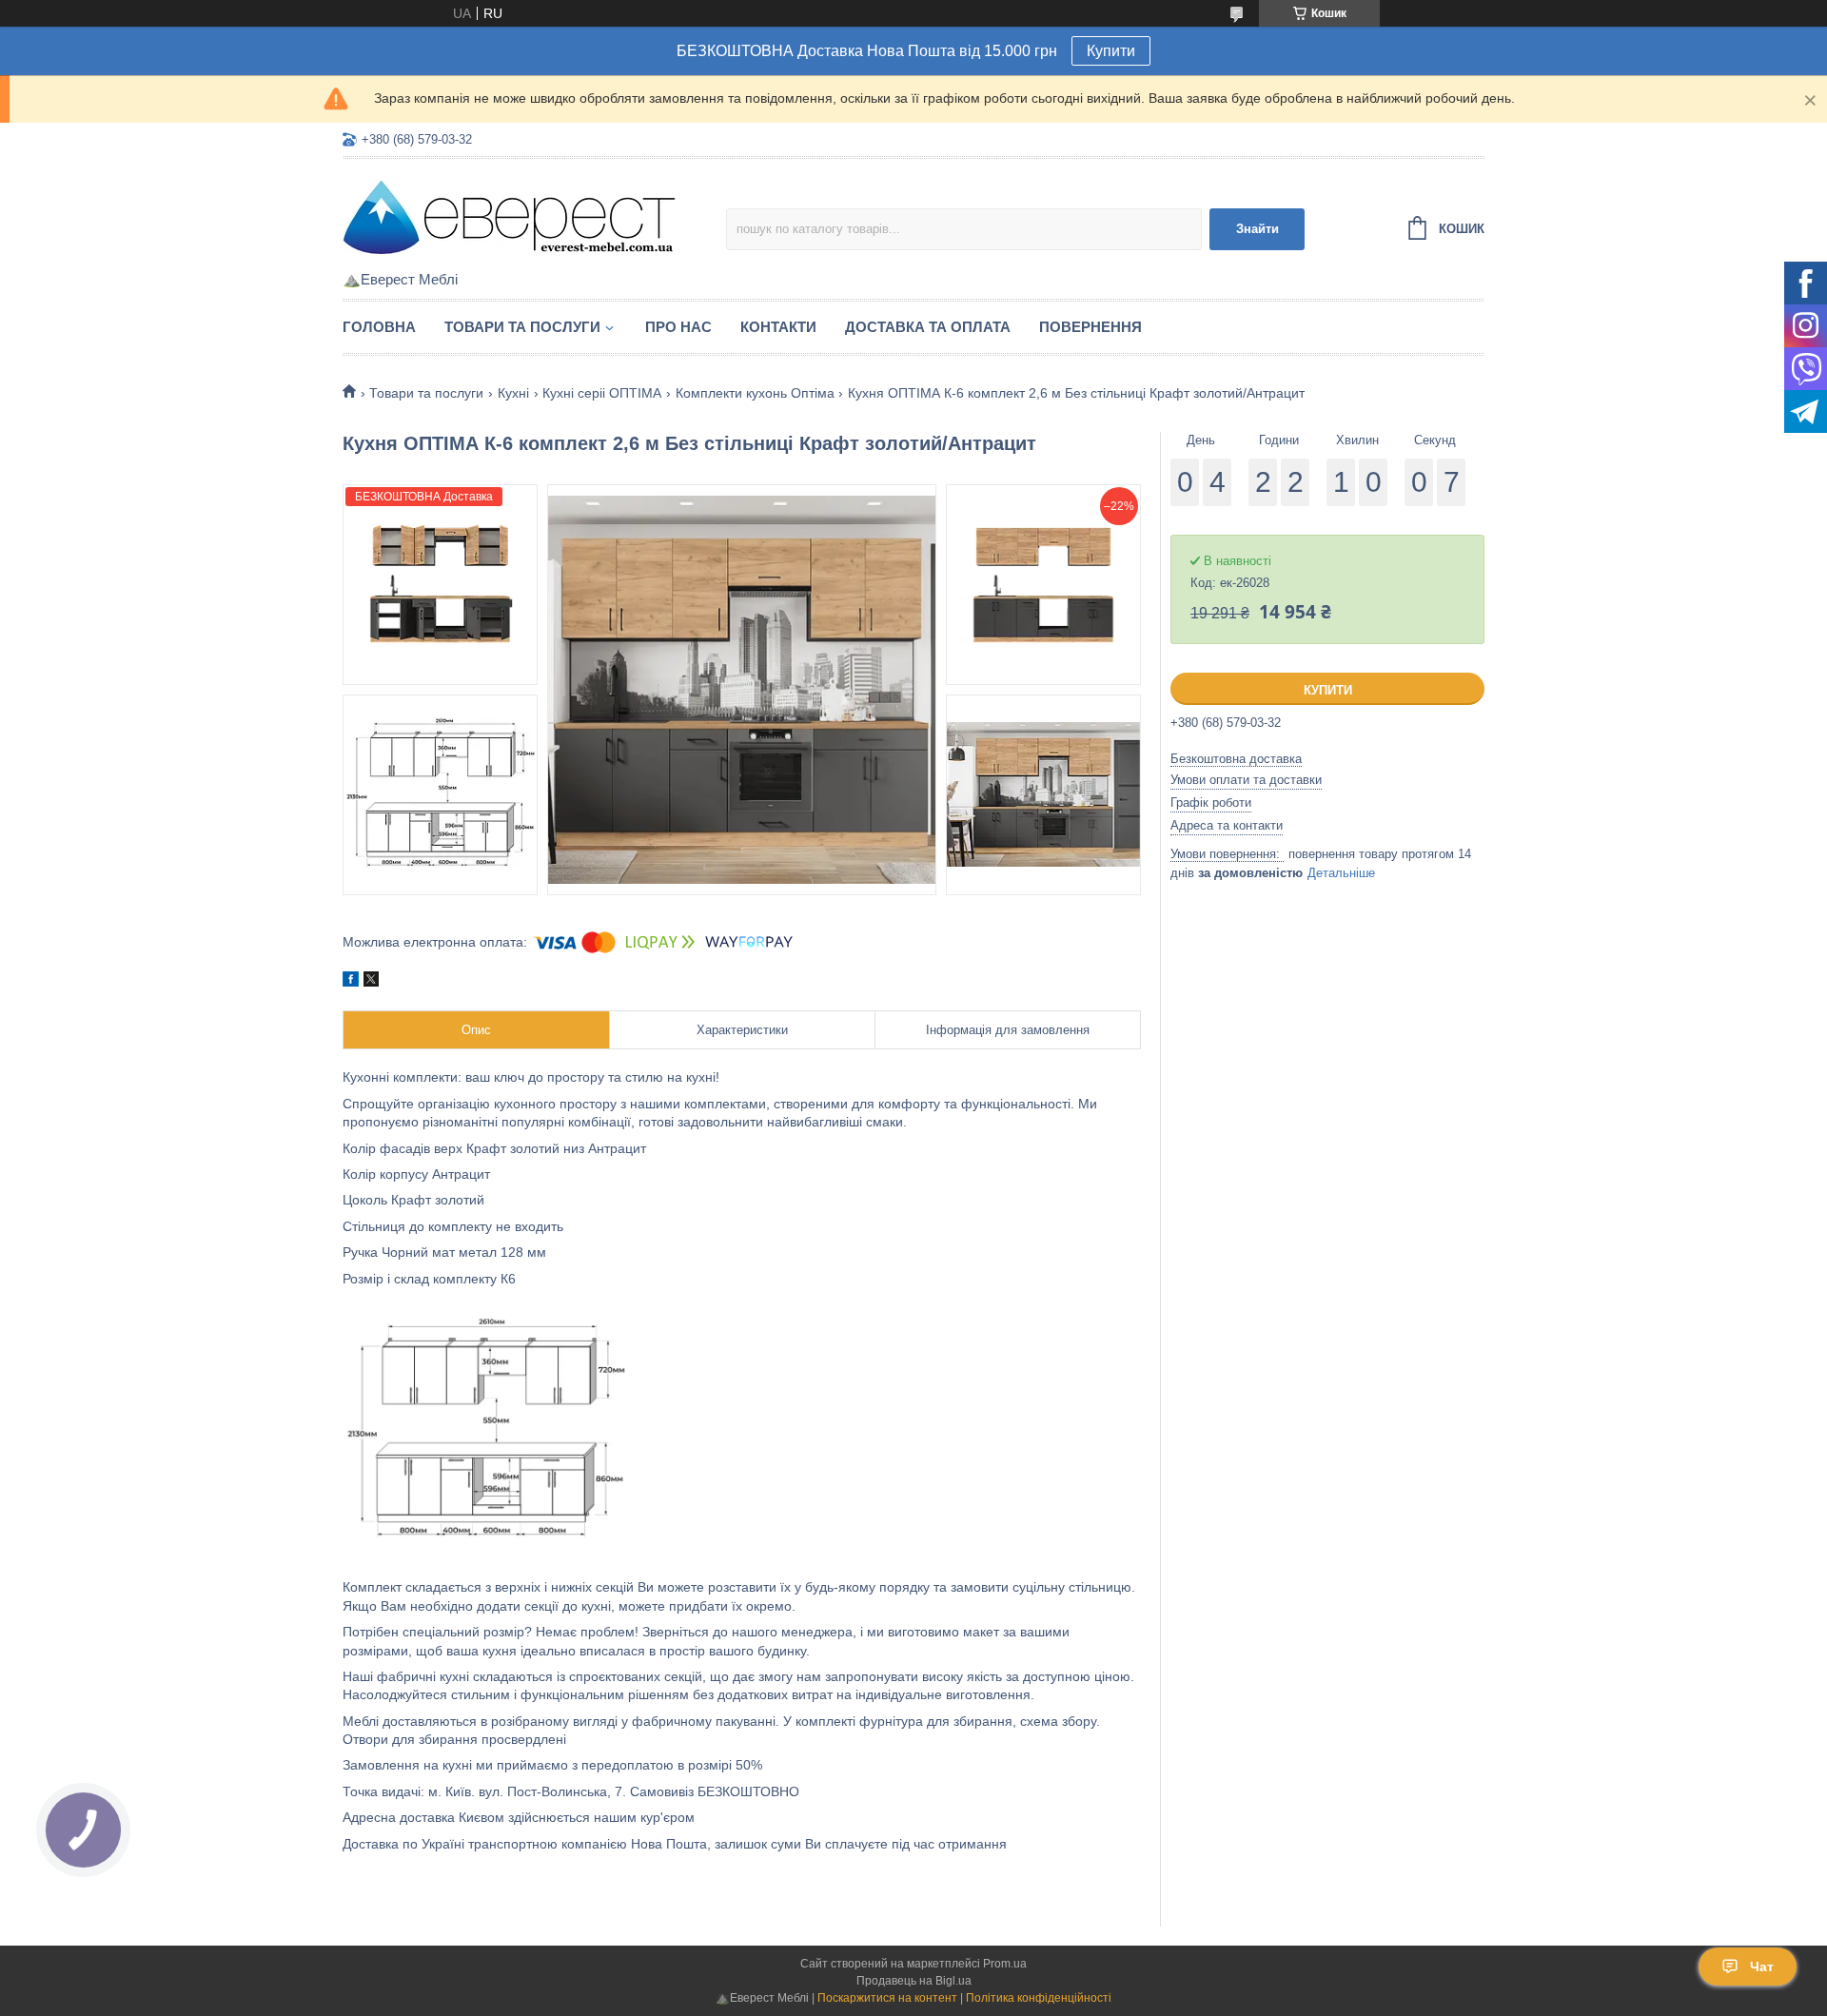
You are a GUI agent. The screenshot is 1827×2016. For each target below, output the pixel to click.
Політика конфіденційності (1039, 1998)
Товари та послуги (522, 327)
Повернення (1090, 327)
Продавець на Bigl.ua (914, 1981)
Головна (379, 327)
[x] (371, 982)
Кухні (513, 393)
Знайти (1257, 229)
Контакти (778, 327)
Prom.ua (1005, 1964)
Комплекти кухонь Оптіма (755, 393)
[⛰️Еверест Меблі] (509, 216)
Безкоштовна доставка (1236, 759)
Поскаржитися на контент (887, 1998)
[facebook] (351, 982)
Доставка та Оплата (928, 327)
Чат (1762, 1967)
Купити (1111, 51)
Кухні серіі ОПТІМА (602, 393)
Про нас (678, 327)
